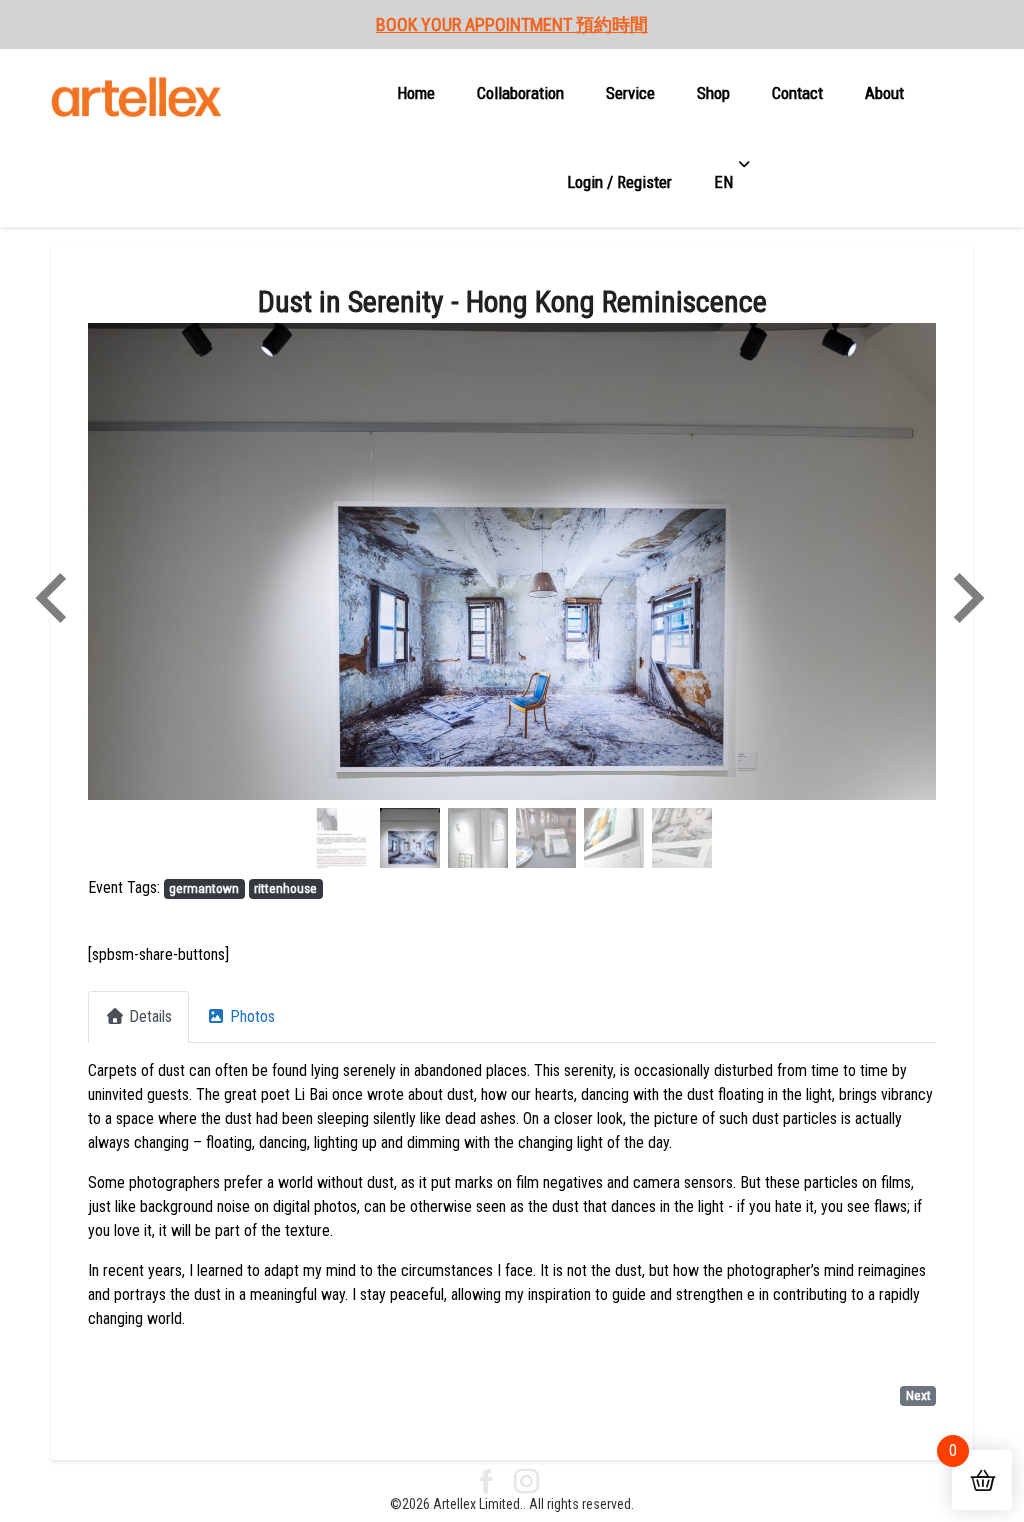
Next (918, 1395)
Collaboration (520, 93)
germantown (204, 888)
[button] (151, 597)
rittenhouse (285, 888)
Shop (713, 93)
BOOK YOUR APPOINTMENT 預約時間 (512, 24)
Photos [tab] (252, 1016)
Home (416, 93)
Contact (797, 93)
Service (630, 93)
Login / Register (619, 182)
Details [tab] (150, 1016)
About (884, 93)
